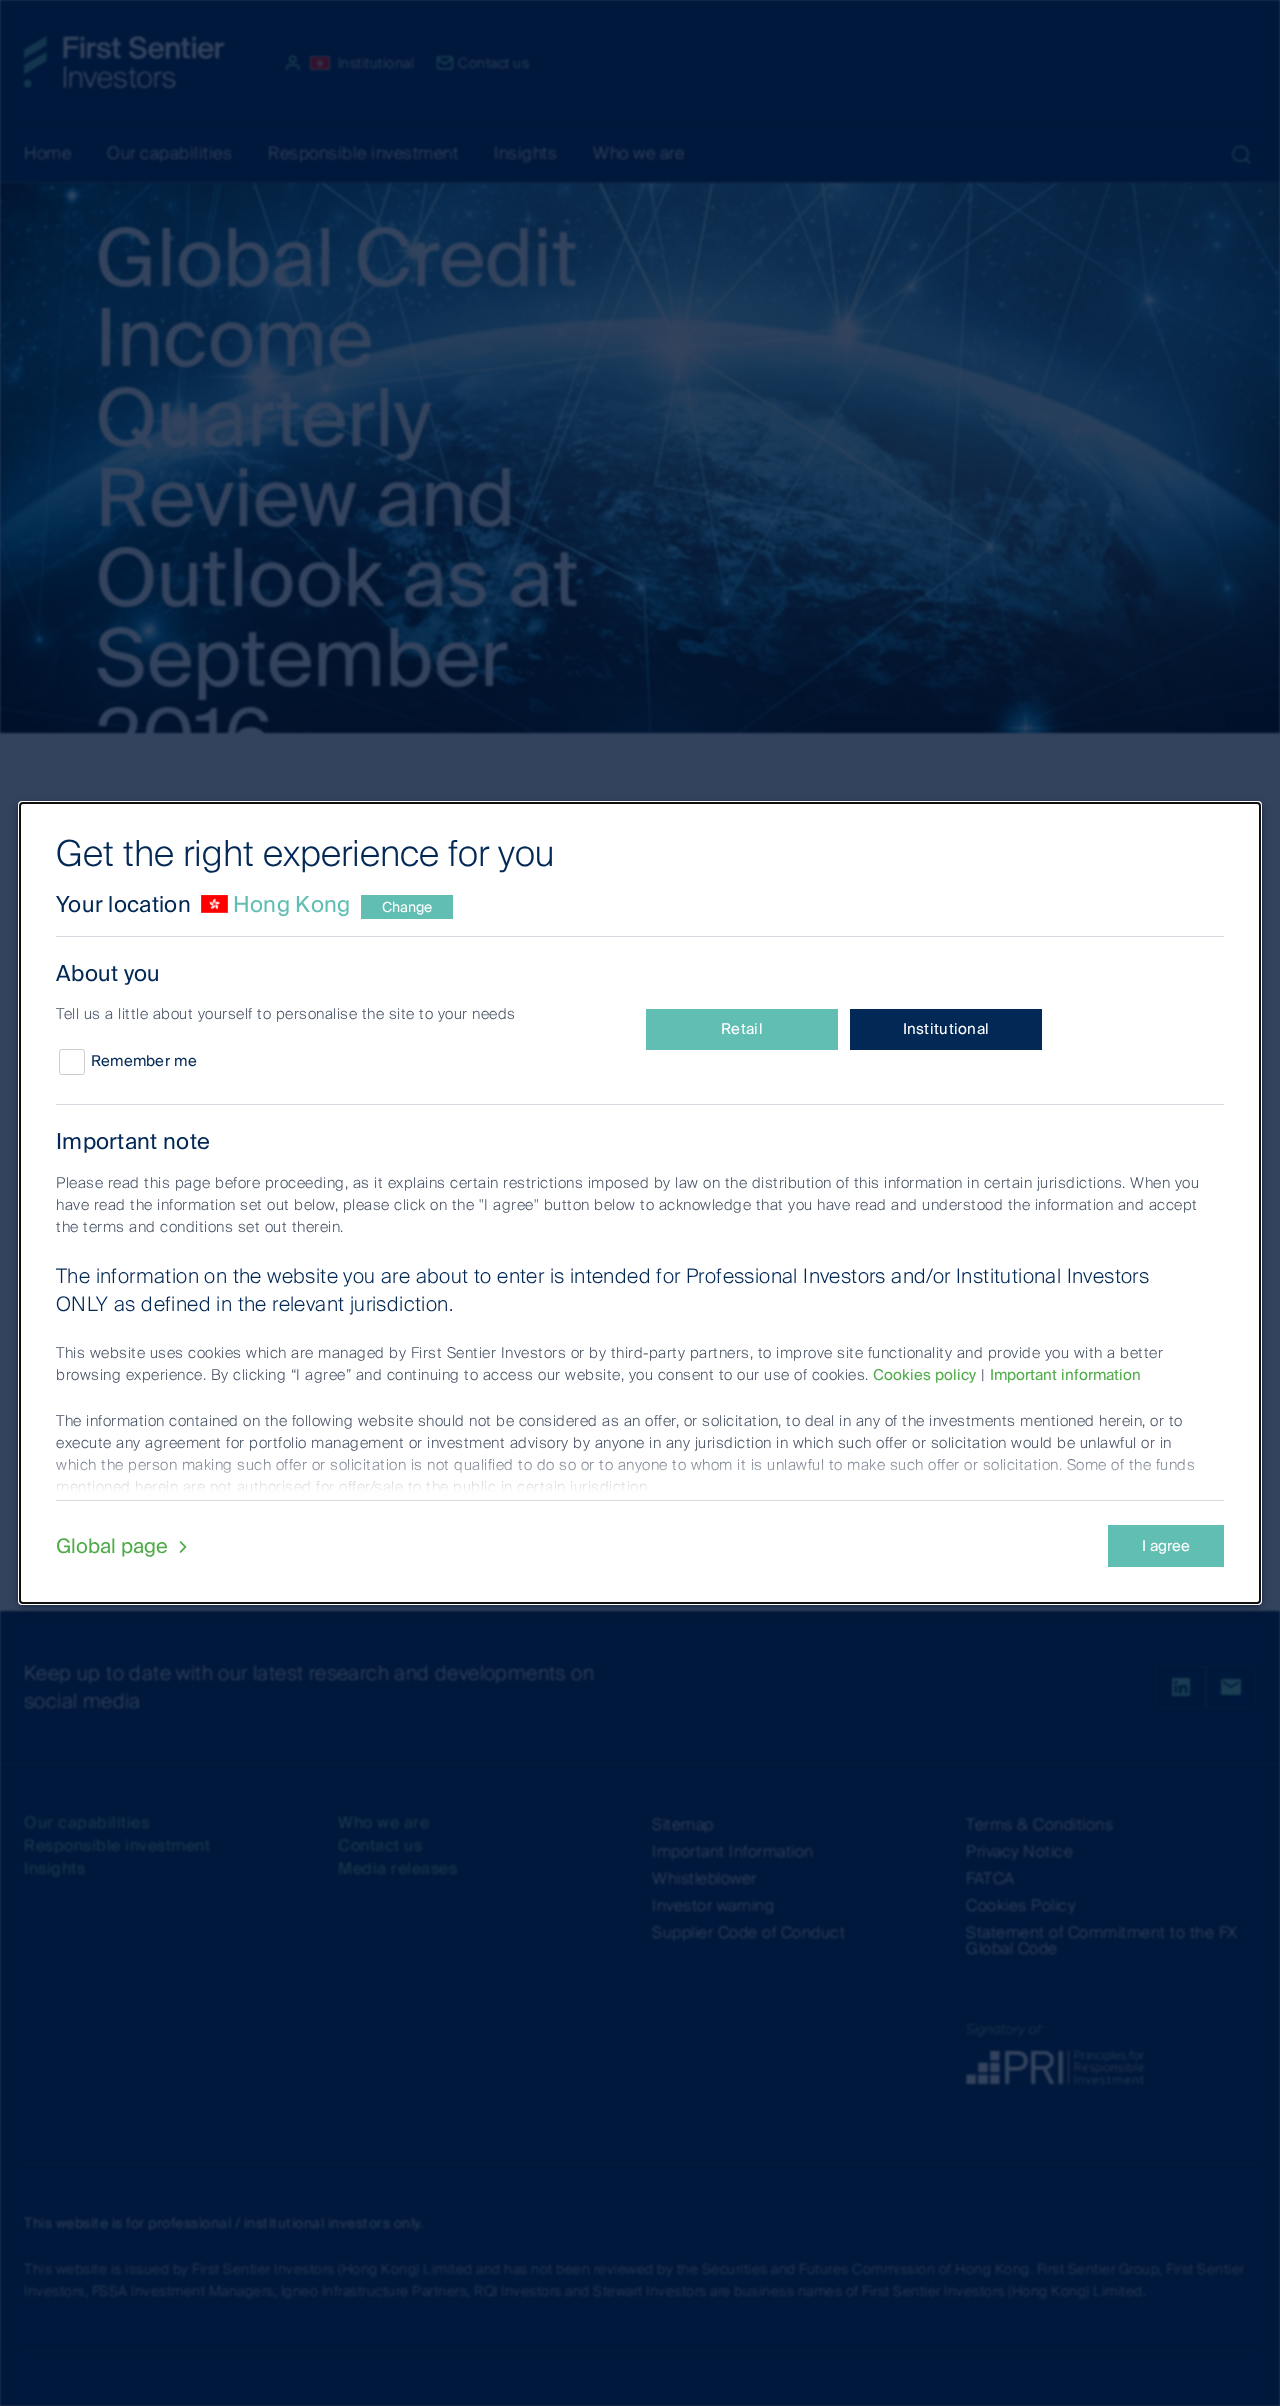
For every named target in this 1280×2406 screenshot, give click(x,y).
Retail (742, 1029)
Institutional (946, 1029)
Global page (114, 1546)
